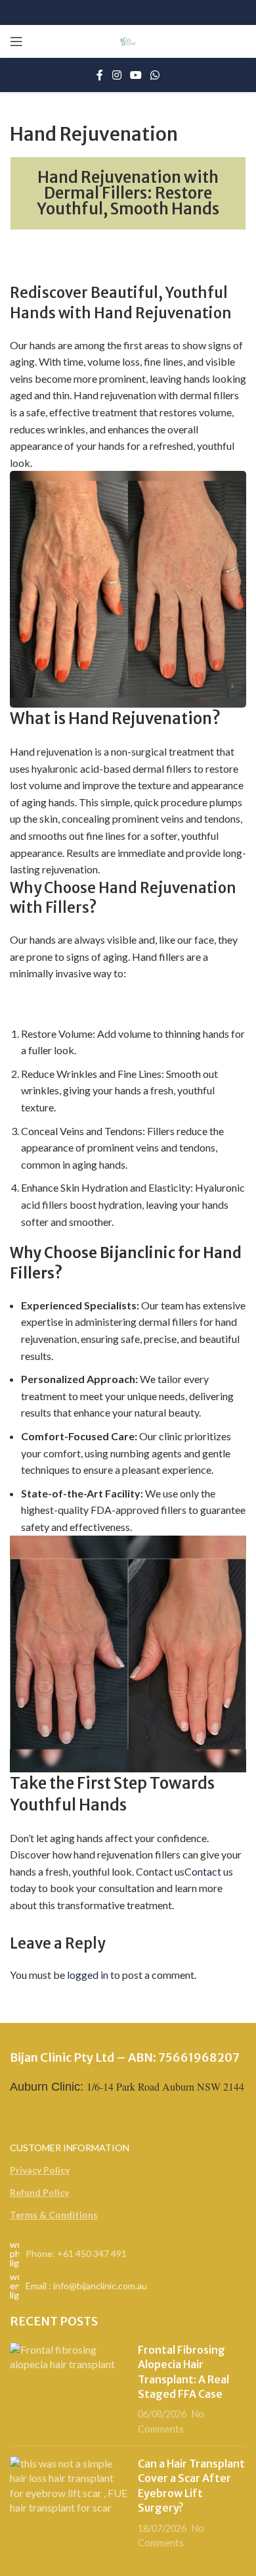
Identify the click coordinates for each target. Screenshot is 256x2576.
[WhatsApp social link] (155, 75)
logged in (88, 1975)
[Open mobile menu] (16, 41)
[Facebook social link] (100, 75)
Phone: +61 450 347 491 (76, 2253)
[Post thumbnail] (69, 2389)
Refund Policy (39, 2192)
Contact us (209, 1871)
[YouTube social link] (136, 75)
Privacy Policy (40, 2170)
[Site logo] (128, 40)
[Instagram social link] (117, 75)
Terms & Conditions (54, 2215)
